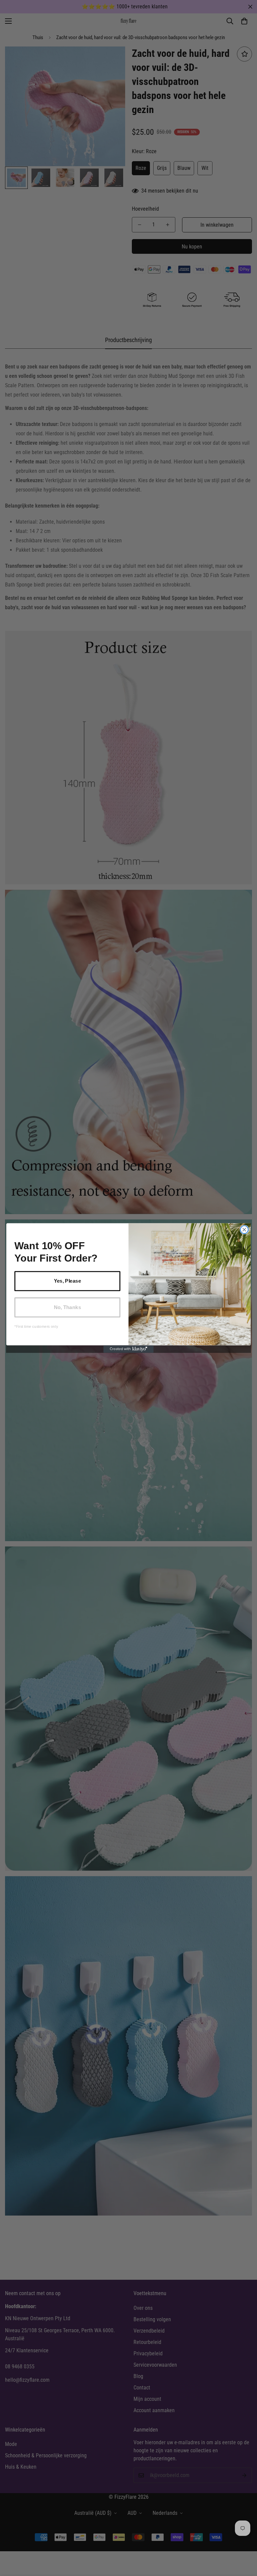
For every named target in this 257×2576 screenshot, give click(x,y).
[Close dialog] (244, 1230)
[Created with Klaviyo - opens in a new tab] (128, 1349)
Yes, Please (67, 1281)
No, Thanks (67, 1307)
